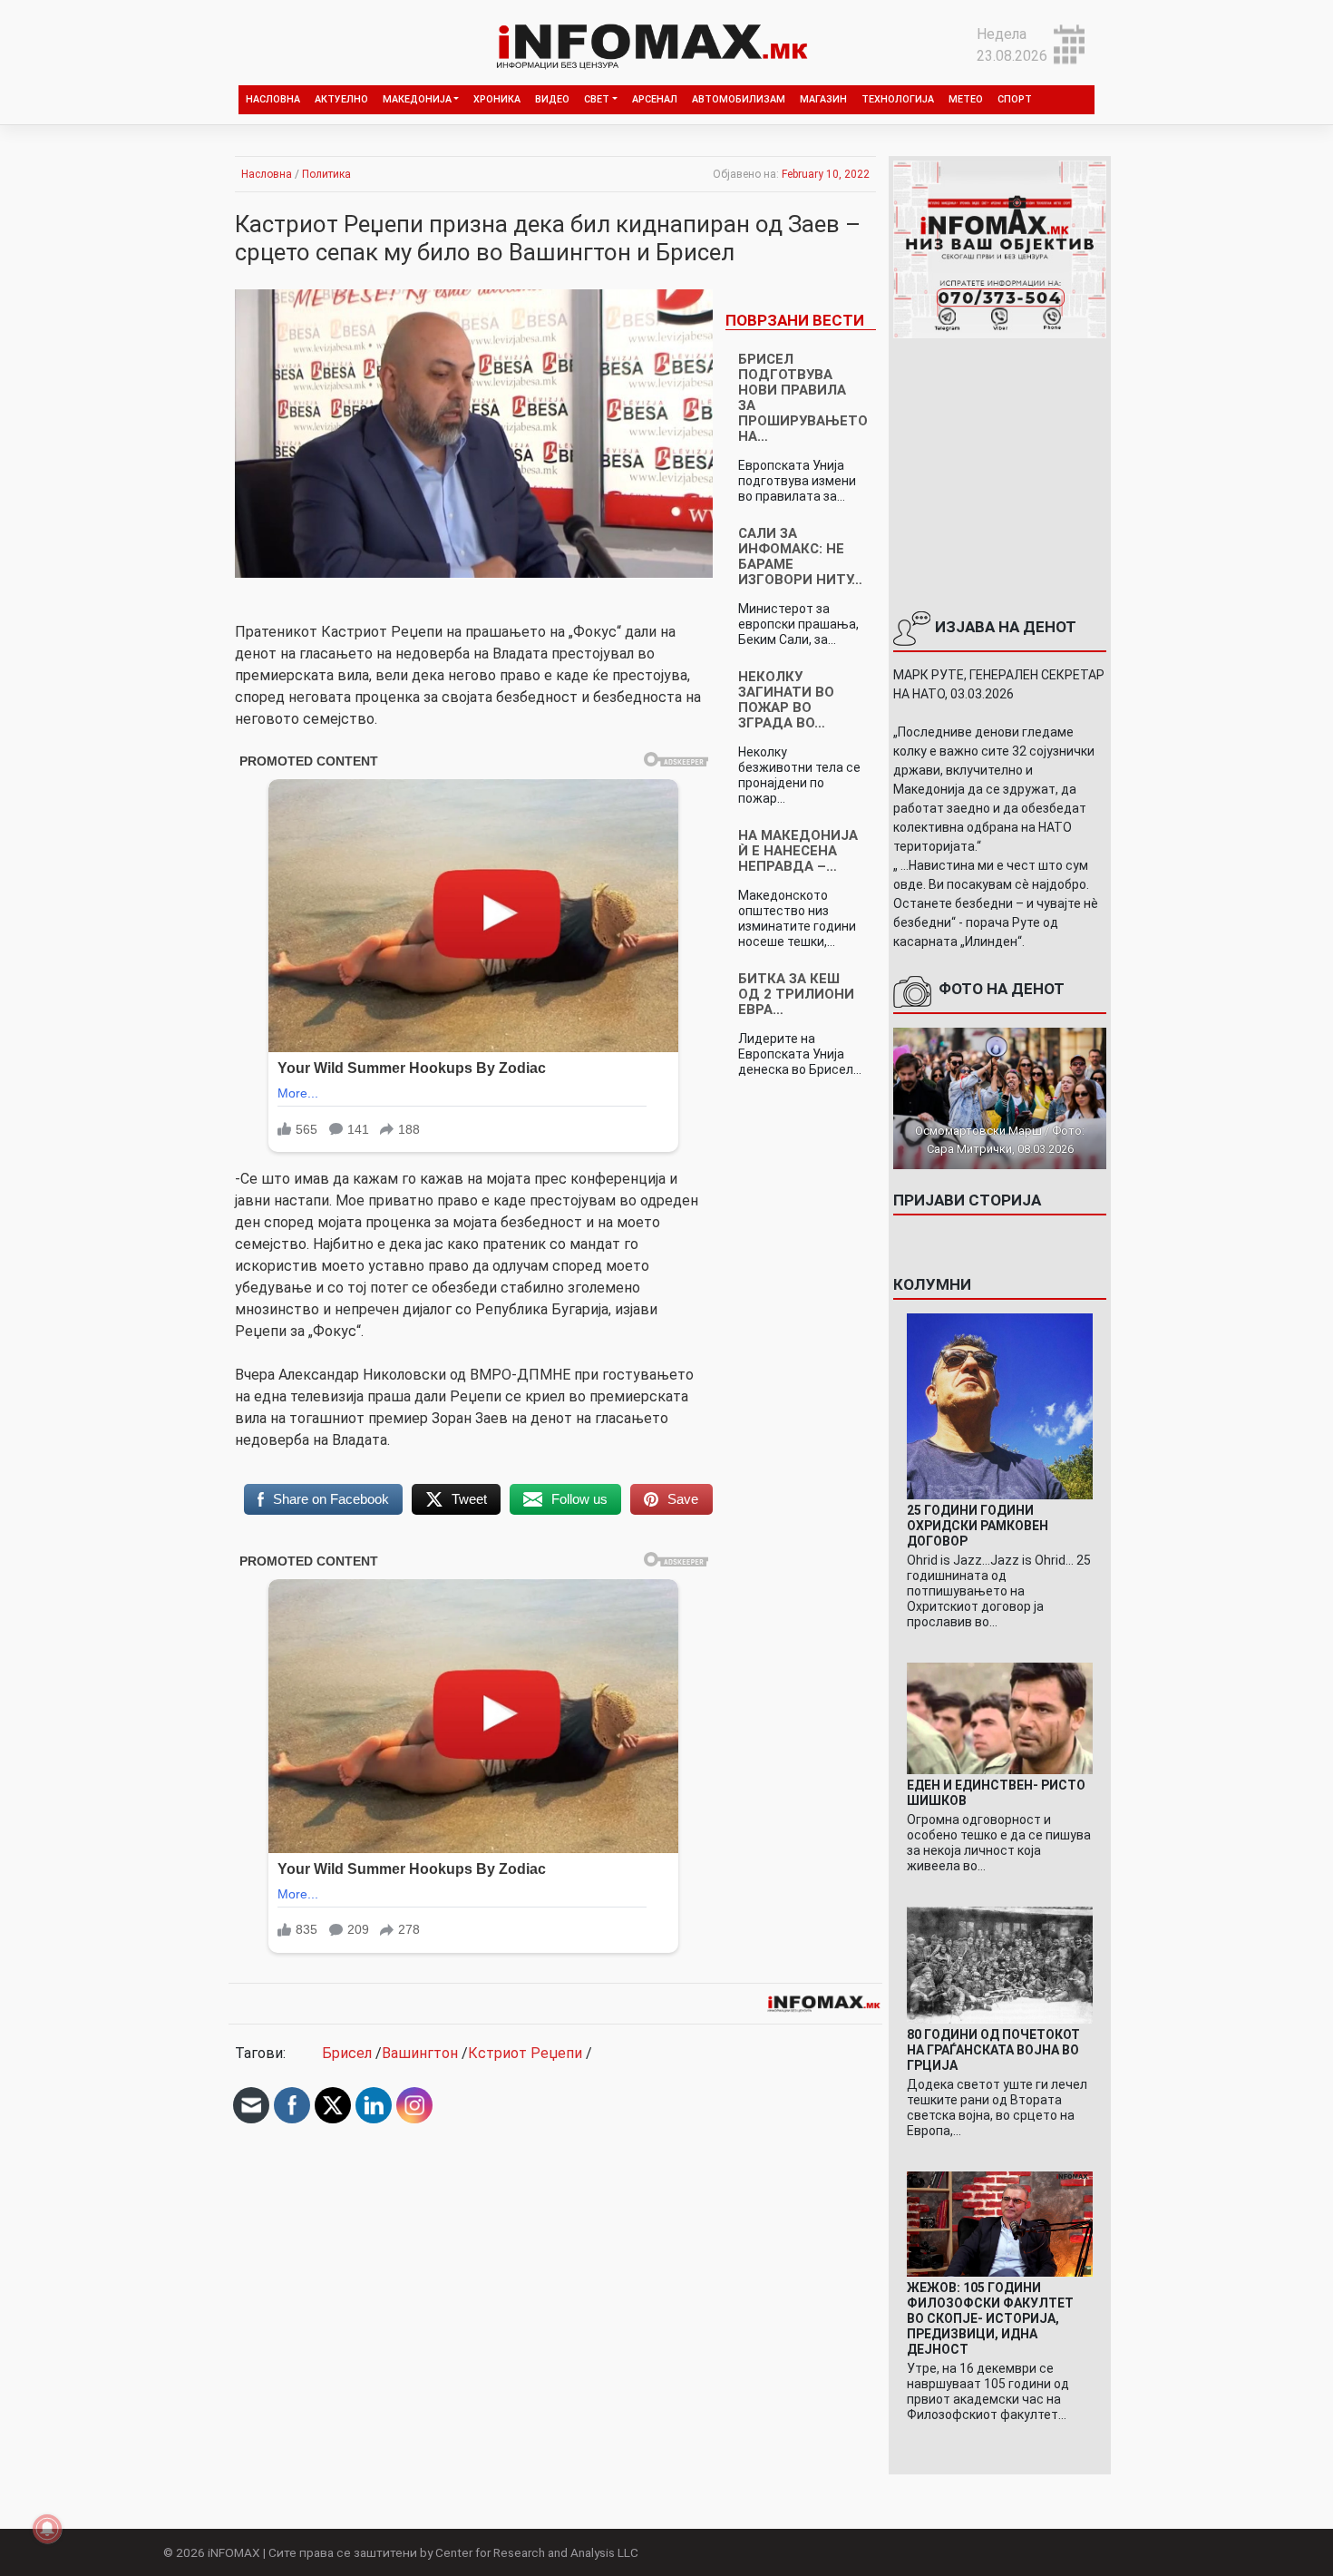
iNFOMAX (234, 2552)
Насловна (273, 99)
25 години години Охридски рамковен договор (978, 1526)
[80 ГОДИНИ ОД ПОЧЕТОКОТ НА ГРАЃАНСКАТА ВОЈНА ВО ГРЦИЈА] (1000, 1964)
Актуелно (341, 99)
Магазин (823, 99)
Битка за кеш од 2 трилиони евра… (796, 994)
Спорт (1015, 99)
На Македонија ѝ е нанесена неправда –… (798, 851)
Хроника (497, 99)
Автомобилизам (739, 99)
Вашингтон (420, 2053)
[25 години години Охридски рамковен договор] (1000, 1405)
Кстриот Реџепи (525, 2053)
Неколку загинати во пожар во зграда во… (786, 700)
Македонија (417, 99)
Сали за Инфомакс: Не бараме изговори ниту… (800, 556)
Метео (966, 99)
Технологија (898, 99)
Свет (597, 99)
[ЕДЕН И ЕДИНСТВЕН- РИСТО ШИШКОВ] (1000, 1717)
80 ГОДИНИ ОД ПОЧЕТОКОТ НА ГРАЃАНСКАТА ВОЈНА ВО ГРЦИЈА (993, 2050)
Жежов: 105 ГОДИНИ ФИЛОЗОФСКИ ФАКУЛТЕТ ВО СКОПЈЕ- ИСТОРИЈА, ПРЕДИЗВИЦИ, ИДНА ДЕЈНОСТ (990, 2318)
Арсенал (655, 99)
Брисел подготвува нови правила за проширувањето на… (803, 398)
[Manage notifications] (47, 2529)
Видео (552, 99)
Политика (326, 174)
